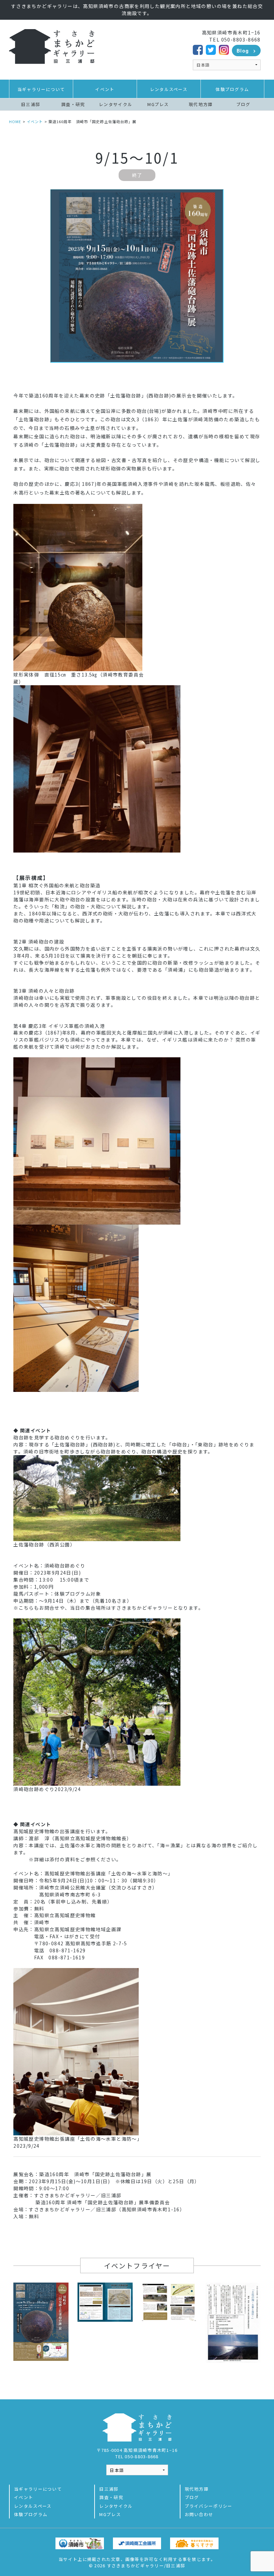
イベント (105, 89)
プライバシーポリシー (209, 2506)
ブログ (243, 104)
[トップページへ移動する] (52, 46)
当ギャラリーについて (41, 89)
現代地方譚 (201, 104)
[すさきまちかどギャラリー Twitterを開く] (211, 49)
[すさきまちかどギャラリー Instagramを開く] (224, 49)
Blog (243, 51)
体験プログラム (232, 89)
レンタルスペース (169, 89)
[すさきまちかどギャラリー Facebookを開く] (198, 49)
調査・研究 (73, 104)
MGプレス (158, 104)
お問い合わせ (199, 2514)
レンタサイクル (116, 104)
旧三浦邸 (31, 104)
